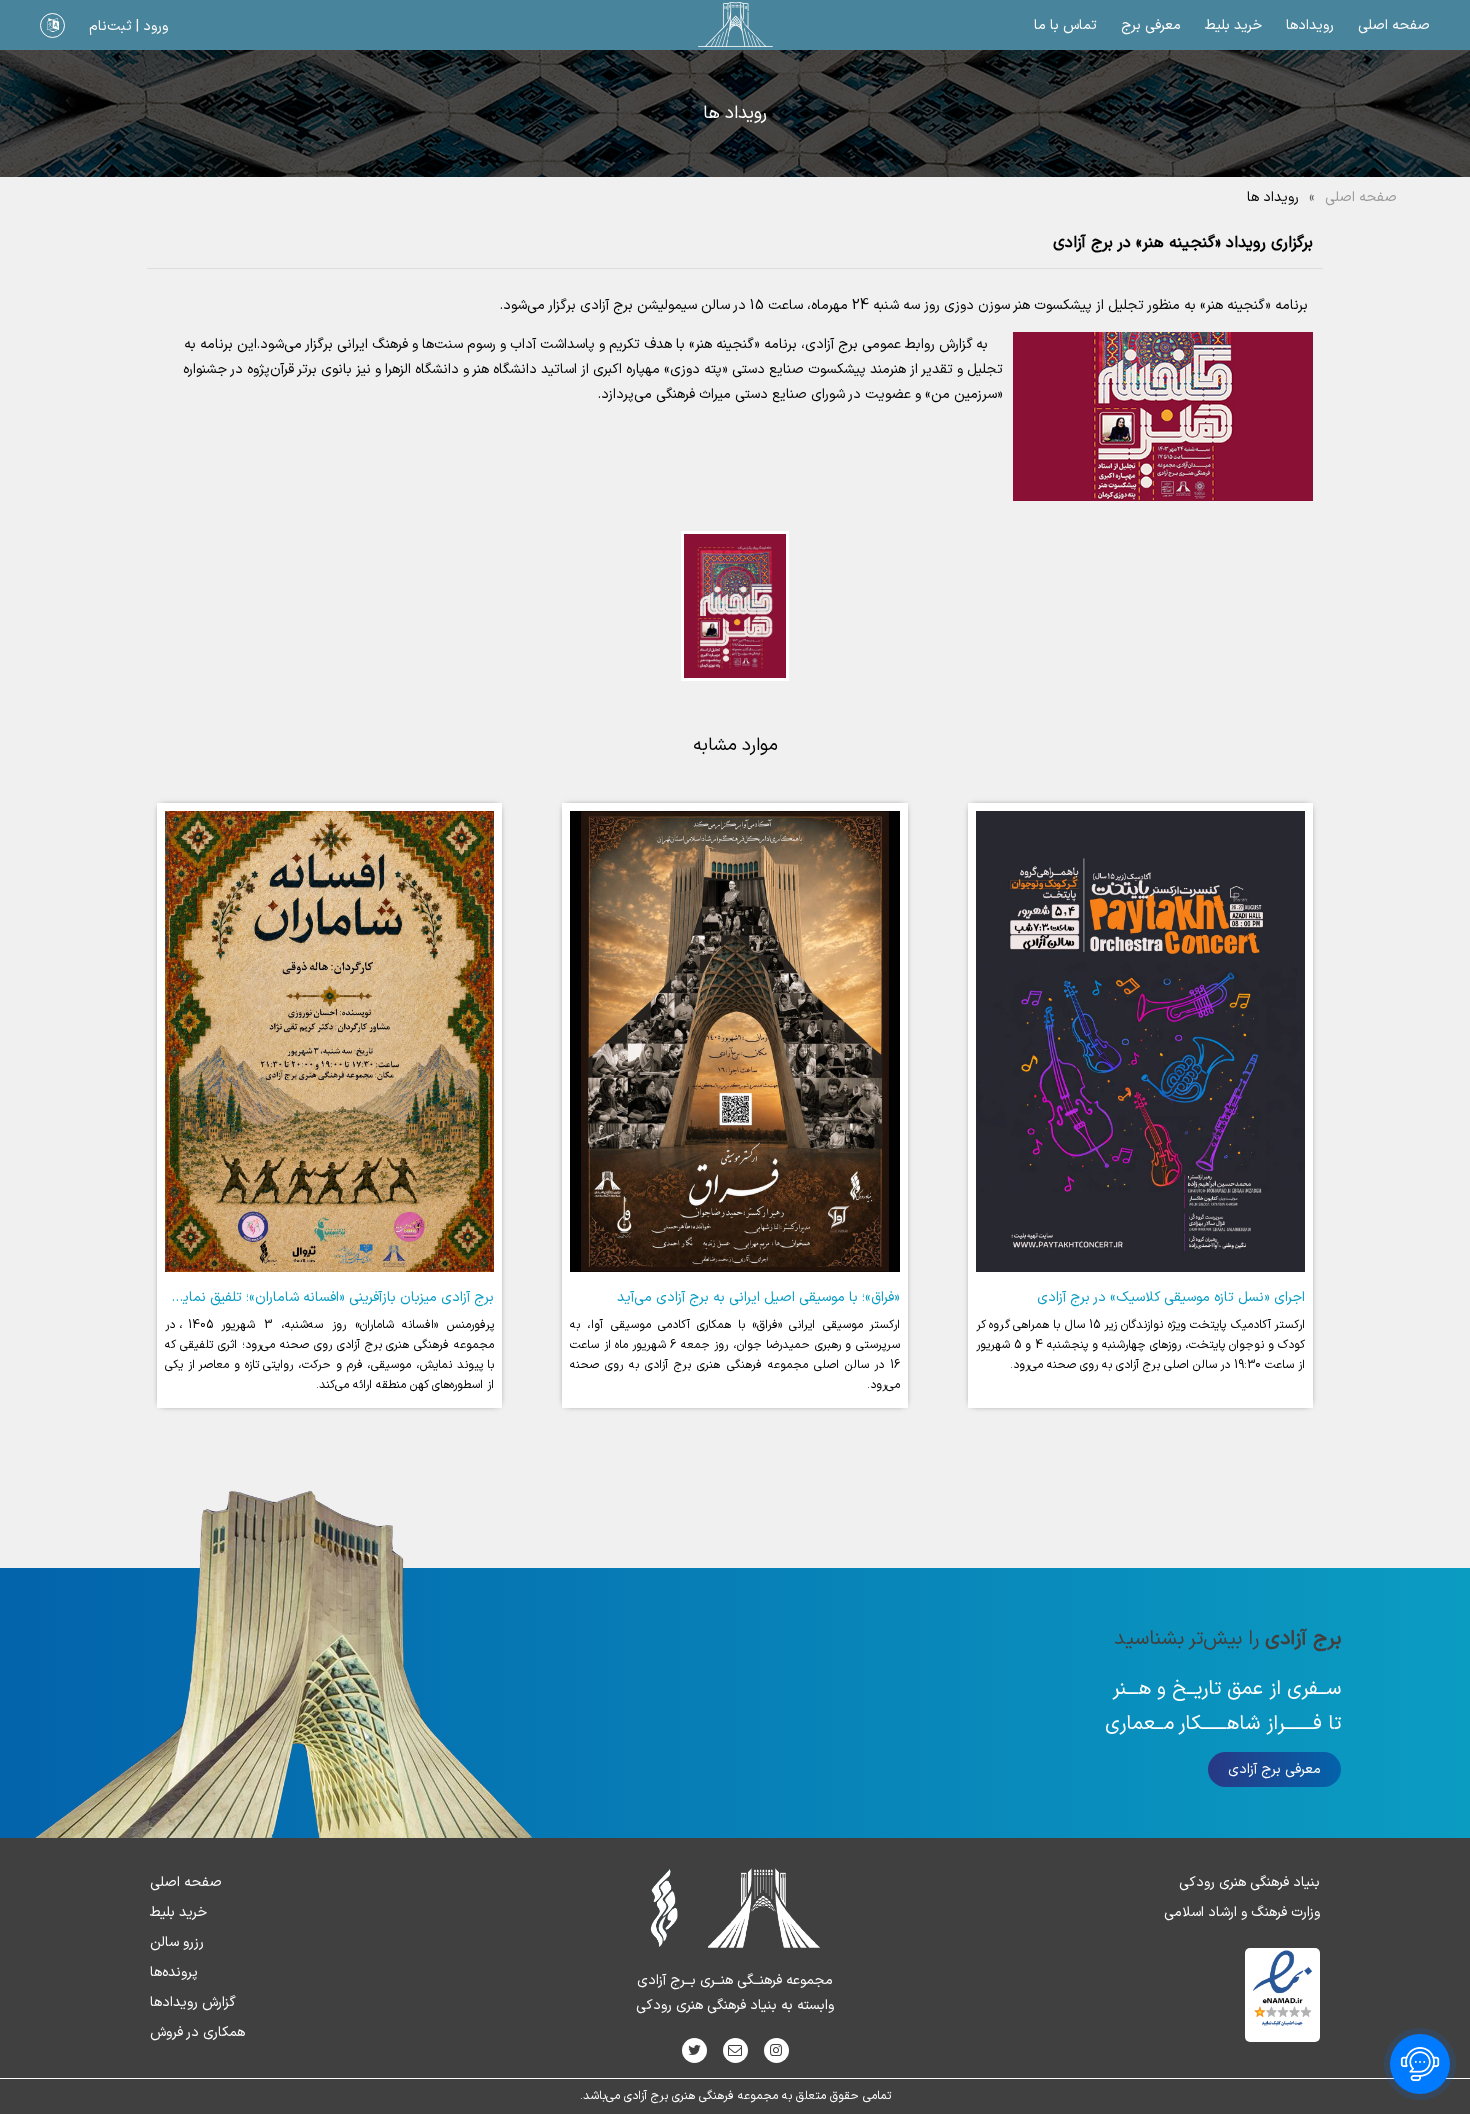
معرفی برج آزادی (1274, 1769)
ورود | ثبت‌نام (128, 26)
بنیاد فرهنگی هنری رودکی (1249, 1882)
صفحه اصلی (1394, 25)
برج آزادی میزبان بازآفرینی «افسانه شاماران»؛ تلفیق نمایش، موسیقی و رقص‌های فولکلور (248, 1297)
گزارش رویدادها (193, 2002)
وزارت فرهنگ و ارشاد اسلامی (1242, 1912)
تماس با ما (1065, 25)
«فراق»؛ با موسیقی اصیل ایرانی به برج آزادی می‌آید (758, 1297)
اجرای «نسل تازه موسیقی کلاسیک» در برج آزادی (1171, 1297)
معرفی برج (1151, 25)
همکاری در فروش (197, 2032)
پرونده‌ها (174, 1972)
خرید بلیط (1233, 25)
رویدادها (1310, 25)
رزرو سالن (177, 1942)
